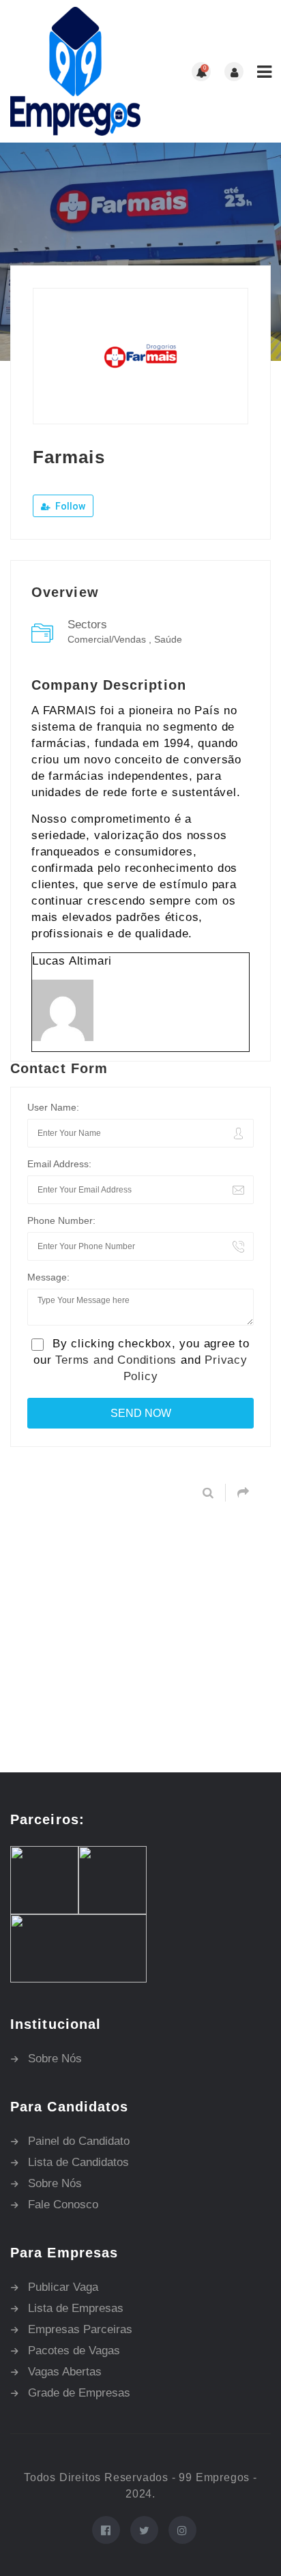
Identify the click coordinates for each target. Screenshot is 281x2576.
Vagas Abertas (65, 2372)
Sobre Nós (55, 2059)
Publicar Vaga (63, 2287)
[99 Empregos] (75, 71)
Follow (69, 506)
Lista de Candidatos (78, 2162)
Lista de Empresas (76, 2308)
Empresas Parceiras (80, 2329)
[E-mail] (39, 1059)
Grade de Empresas (79, 2393)
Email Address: (59, 1164)
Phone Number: (61, 1220)
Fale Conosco (63, 2205)
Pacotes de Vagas (74, 2351)
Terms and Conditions (116, 1360)
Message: (48, 1277)
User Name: (53, 1107)
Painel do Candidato (79, 2141)
